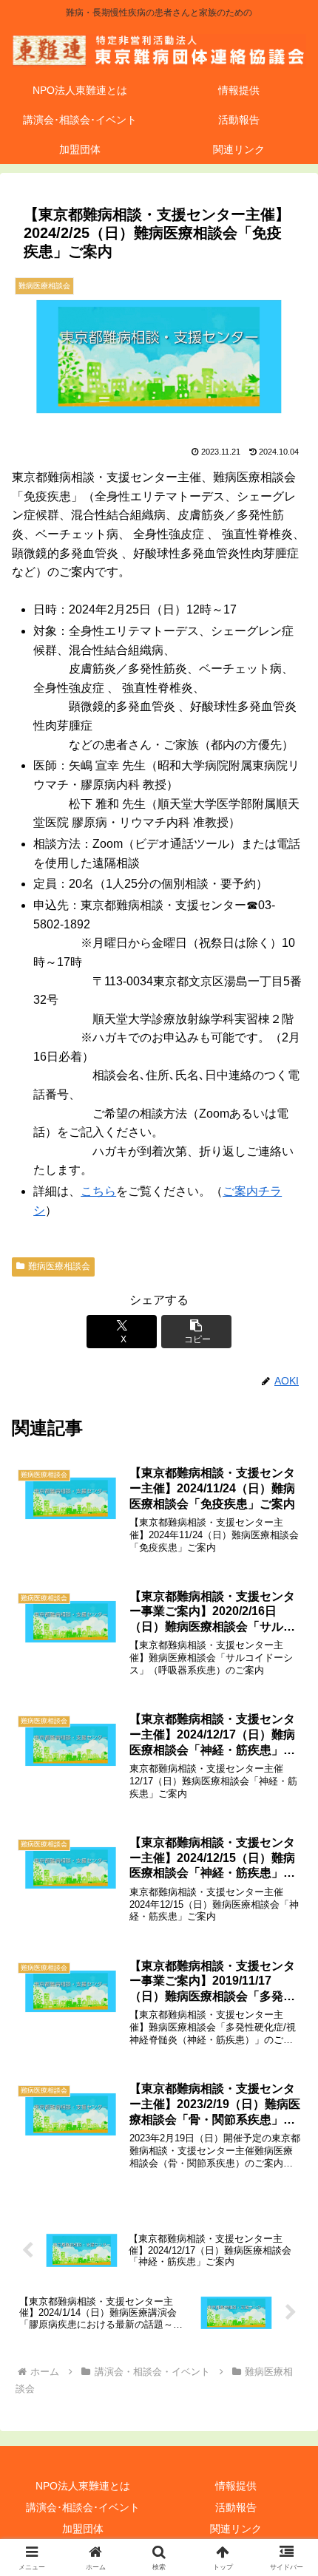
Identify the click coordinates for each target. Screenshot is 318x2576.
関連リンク (236, 2529)
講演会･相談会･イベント (83, 2507)
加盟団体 (83, 2529)
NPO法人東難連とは (83, 2486)
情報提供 (236, 2486)
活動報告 (236, 2507)
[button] (197, 1332)
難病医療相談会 (59, 1266)
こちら (98, 1191)
